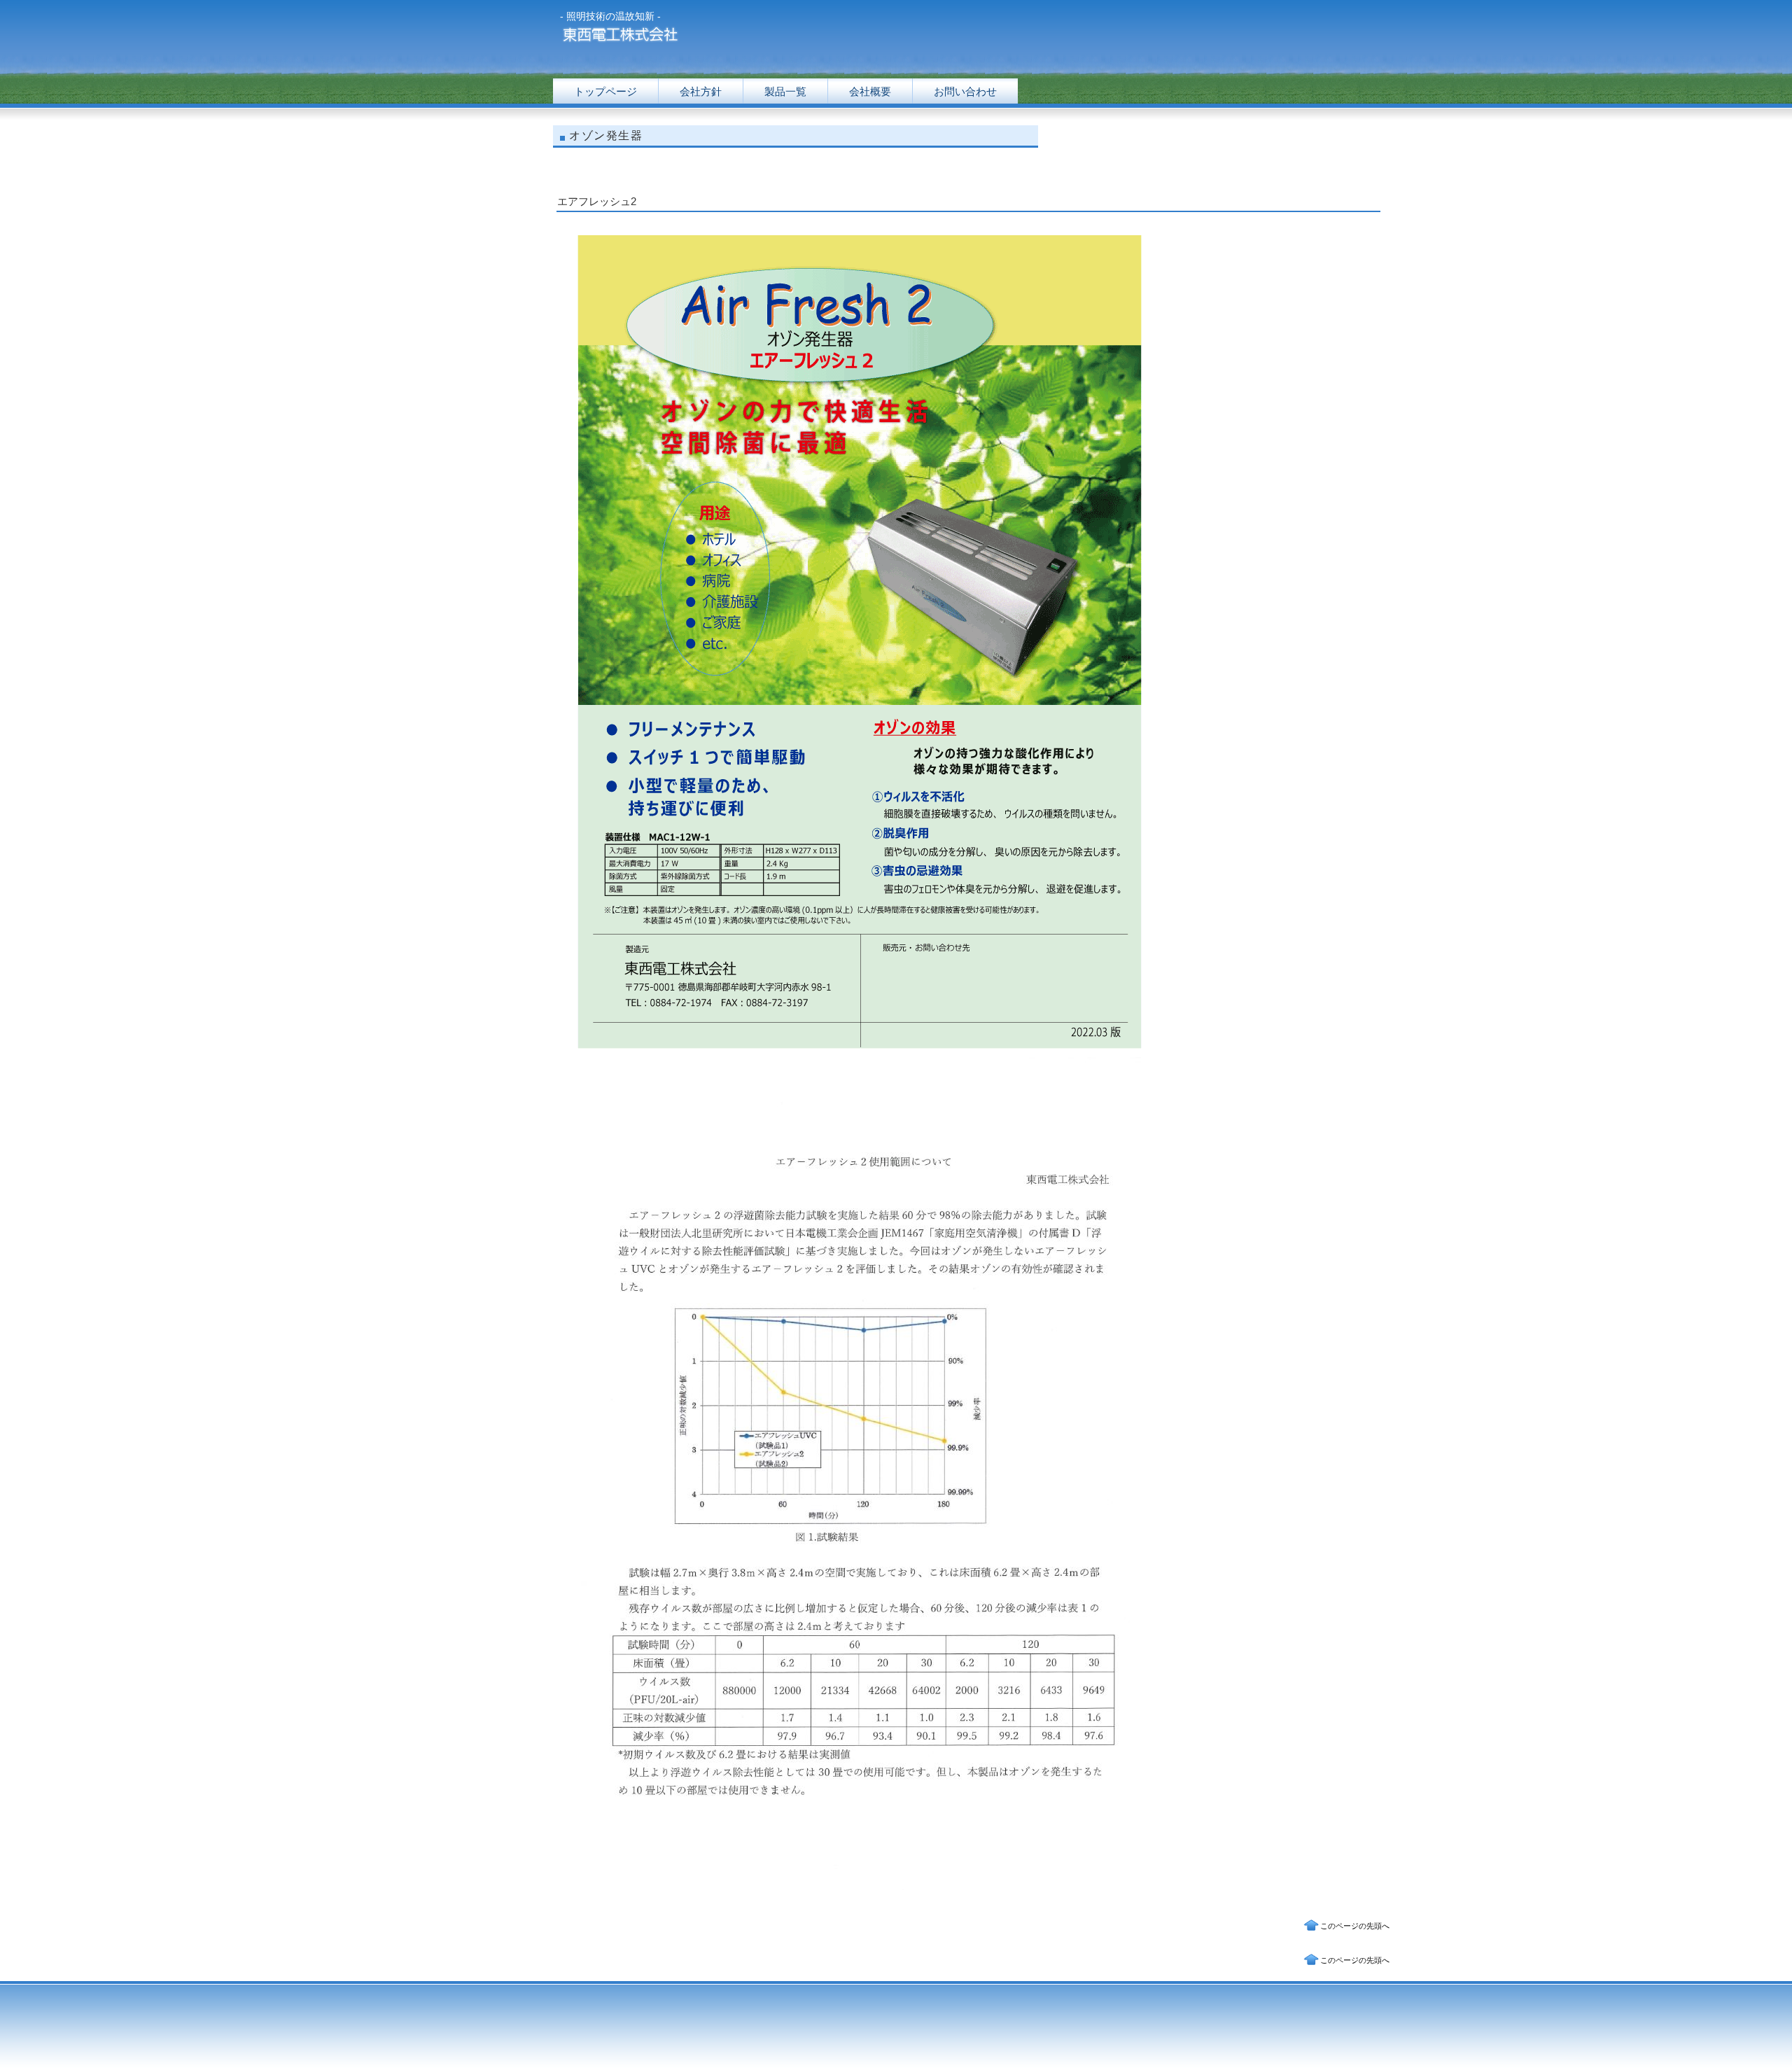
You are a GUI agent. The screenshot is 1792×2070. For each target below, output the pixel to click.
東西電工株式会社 (696, 37)
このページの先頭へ (1355, 1926)
